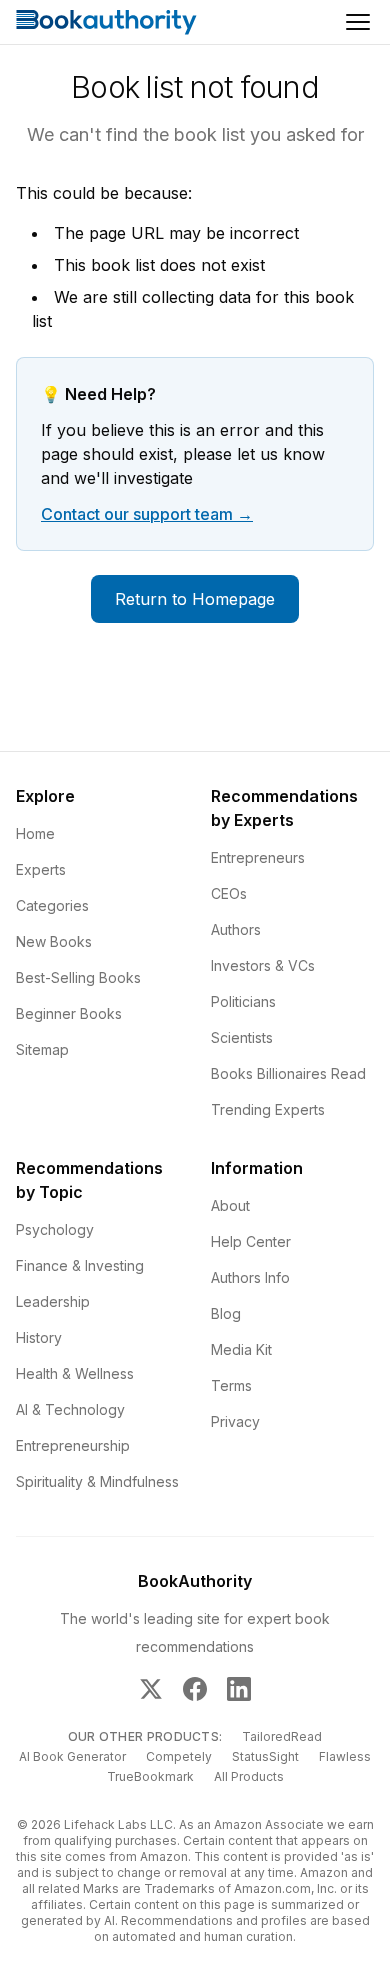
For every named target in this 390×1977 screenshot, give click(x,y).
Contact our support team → (147, 514)
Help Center (251, 1241)
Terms (231, 1385)
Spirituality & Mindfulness (97, 1481)
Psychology (55, 1229)
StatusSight (265, 1756)
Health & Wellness (75, 1373)
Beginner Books (69, 1013)
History (39, 1337)
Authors (236, 929)
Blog (226, 1313)
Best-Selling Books (78, 977)
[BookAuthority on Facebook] (195, 1689)
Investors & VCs (263, 965)
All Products (249, 1776)
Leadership (53, 1301)
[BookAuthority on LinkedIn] (239, 1689)
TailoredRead (282, 1736)
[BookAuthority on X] (151, 1689)
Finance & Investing (80, 1265)
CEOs (229, 893)
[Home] (106, 22)
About (230, 1205)
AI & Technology (70, 1409)
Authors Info (250, 1277)
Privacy (235, 1421)
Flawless (345, 1756)
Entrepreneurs (258, 857)
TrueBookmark (150, 1776)
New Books (54, 941)
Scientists (242, 1037)
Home (35, 833)
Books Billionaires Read (288, 1073)
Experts (41, 869)
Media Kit (241, 1349)
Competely (179, 1756)
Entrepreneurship (73, 1445)
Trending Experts (268, 1109)
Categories (52, 905)
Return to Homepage (195, 599)
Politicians (243, 1001)
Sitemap (42, 1049)
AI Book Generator (72, 1756)
